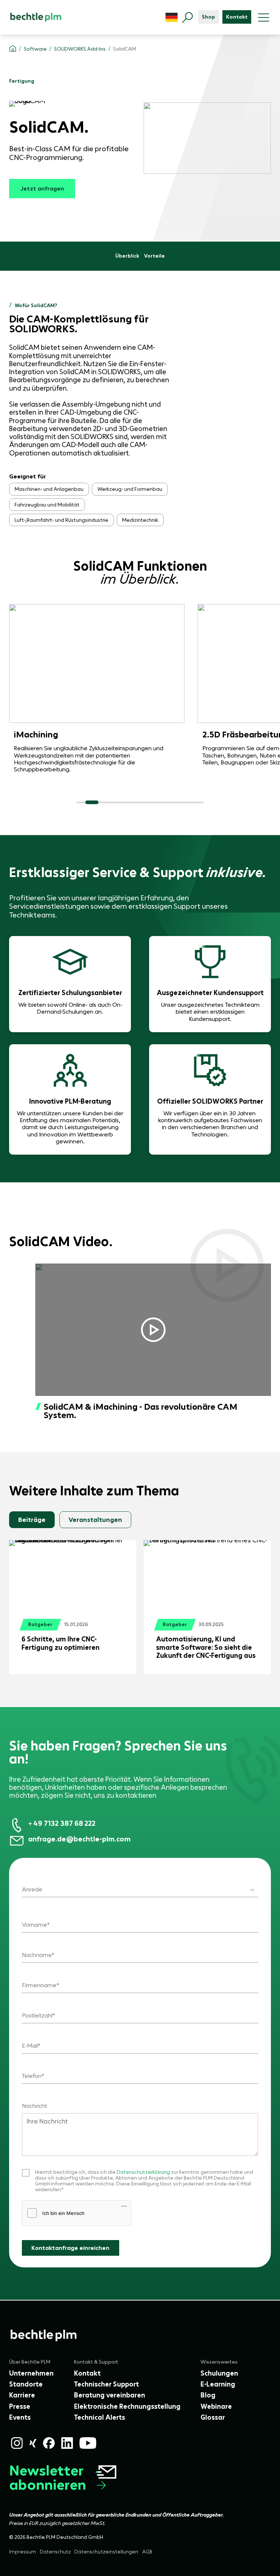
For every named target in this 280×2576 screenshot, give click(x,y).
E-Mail (30, 2046)
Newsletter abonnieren (48, 2478)
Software (35, 49)
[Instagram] (17, 2443)
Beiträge (32, 1520)
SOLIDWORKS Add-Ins (80, 49)
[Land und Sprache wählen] (172, 17)
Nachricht (34, 2106)
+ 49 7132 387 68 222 (62, 1823)
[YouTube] (88, 2443)
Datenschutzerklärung (144, 2172)
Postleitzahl (37, 2015)
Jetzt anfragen (42, 188)
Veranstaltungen (95, 1520)
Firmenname (39, 1985)
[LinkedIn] (67, 2443)
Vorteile (154, 256)
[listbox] (140, 1885)
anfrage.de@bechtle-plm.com (79, 1839)
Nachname (37, 1955)
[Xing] (33, 2443)
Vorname (34, 1925)
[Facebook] (49, 2443)
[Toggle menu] (264, 17)
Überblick (127, 256)
